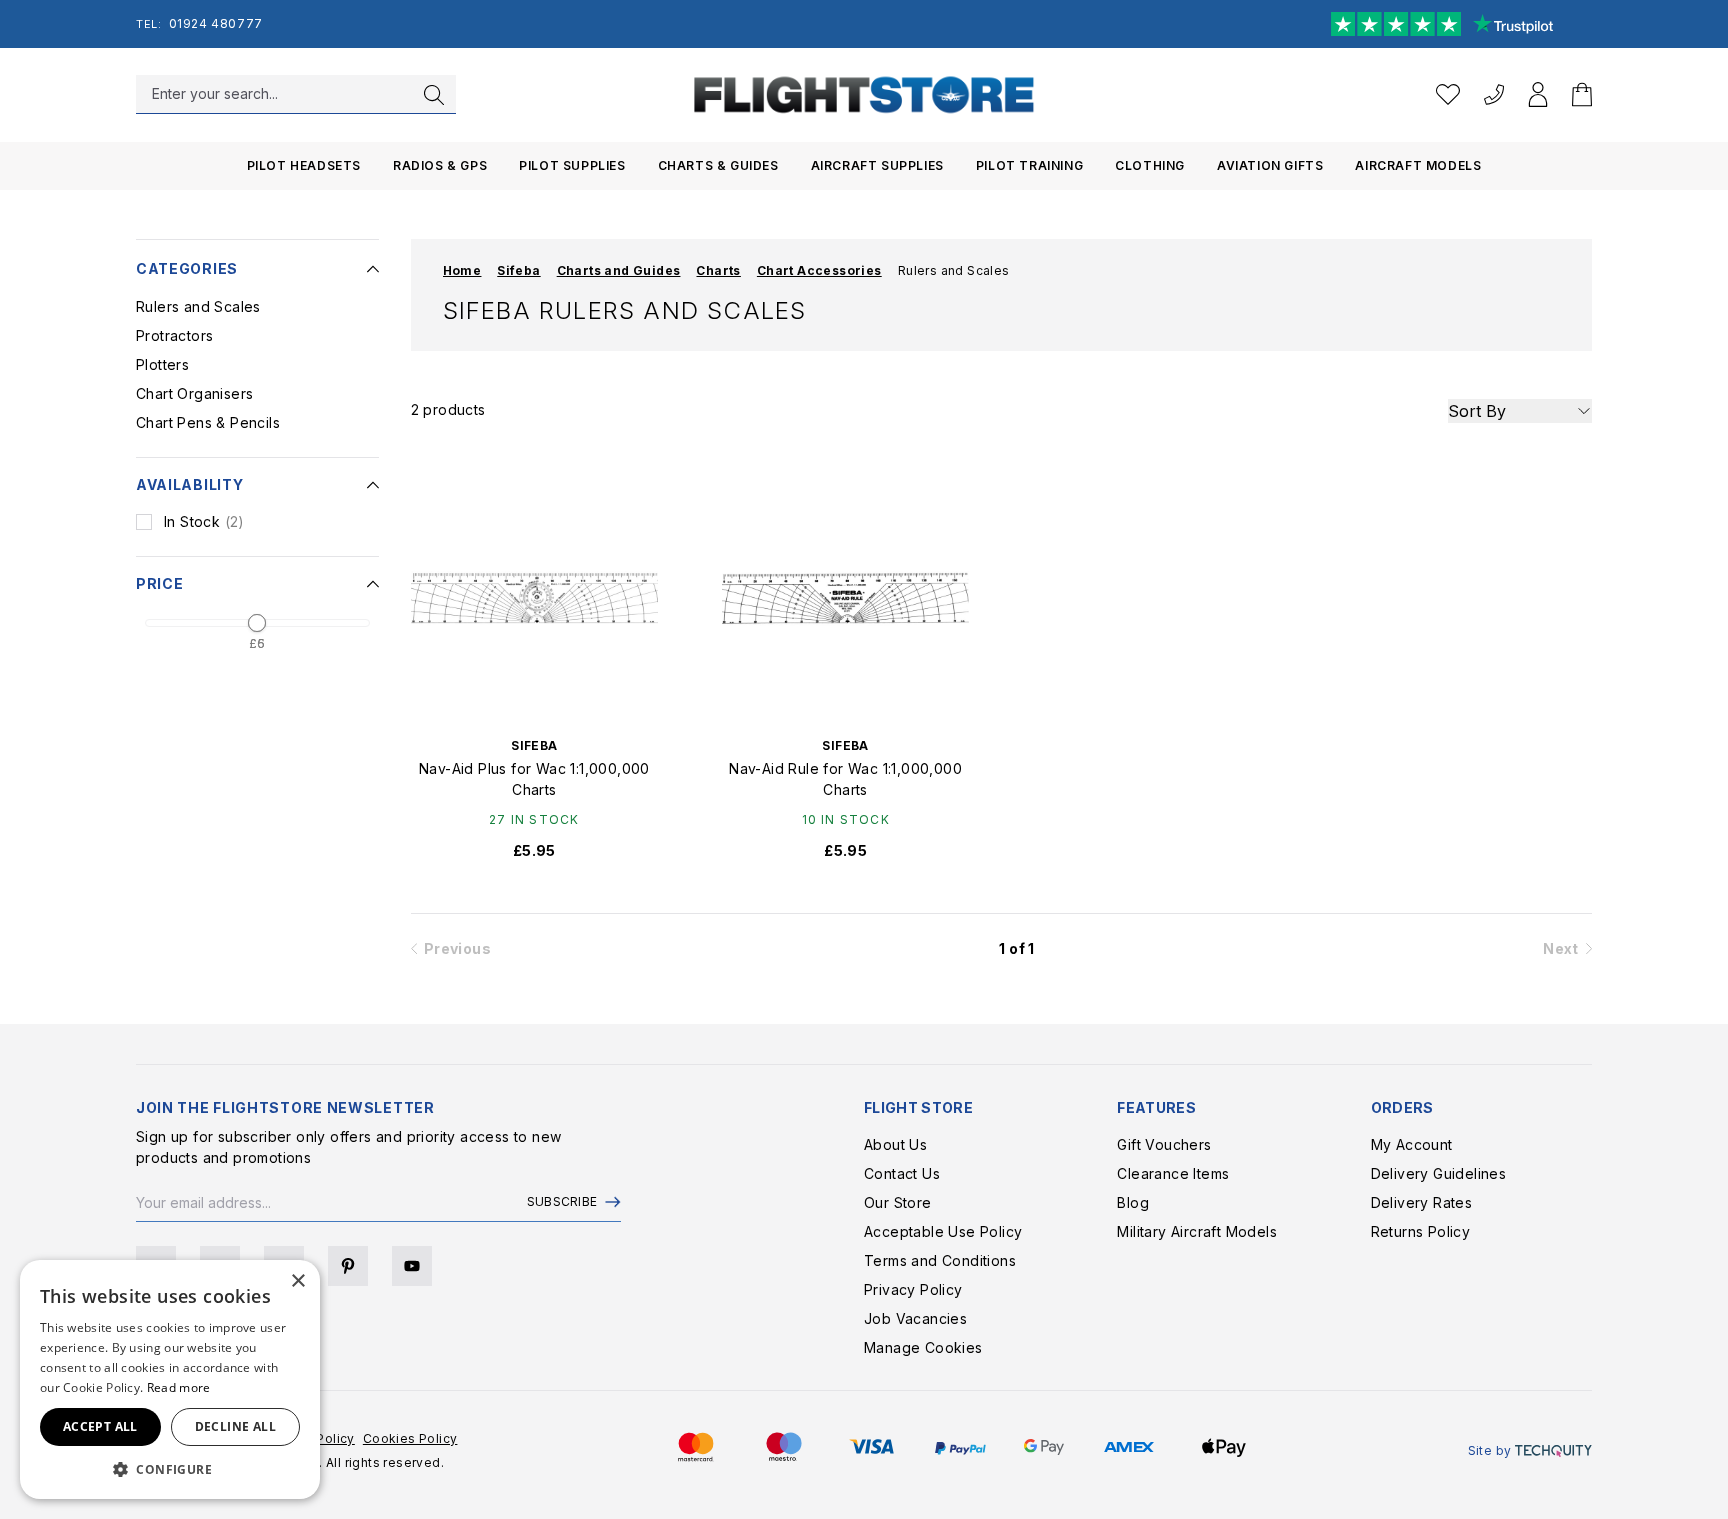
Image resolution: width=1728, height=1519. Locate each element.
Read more (179, 1387)
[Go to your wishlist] (1448, 94)
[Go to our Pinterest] (348, 1266)
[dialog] (170, 1379)
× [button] (297, 1281)
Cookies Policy (410, 1438)
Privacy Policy (913, 1289)
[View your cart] (1582, 94)
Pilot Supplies (572, 165)
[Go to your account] (1538, 94)
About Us (895, 1144)
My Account (1412, 1144)
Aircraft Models (1418, 165)
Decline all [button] (235, 1426)
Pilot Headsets (304, 165)
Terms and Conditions (940, 1260)
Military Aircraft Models (1197, 1231)
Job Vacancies (915, 1318)
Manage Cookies (923, 1347)
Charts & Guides (718, 165)
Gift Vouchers (1164, 1144)
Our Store (898, 1202)
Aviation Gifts (1270, 165)
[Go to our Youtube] (412, 1266)
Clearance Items (1173, 1173)
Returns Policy (1421, 1231)
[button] (170, 1469)
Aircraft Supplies (877, 165)
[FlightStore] (864, 94)
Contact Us (902, 1173)
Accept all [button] (100, 1426)
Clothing (1150, 165)
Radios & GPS (440, 165)
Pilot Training (1029, 165)
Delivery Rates (1422, 1202)
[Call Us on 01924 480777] (1494, 94)
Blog (1133, 1202)
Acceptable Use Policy (943, 1231)
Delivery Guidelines (1439, 1173)
